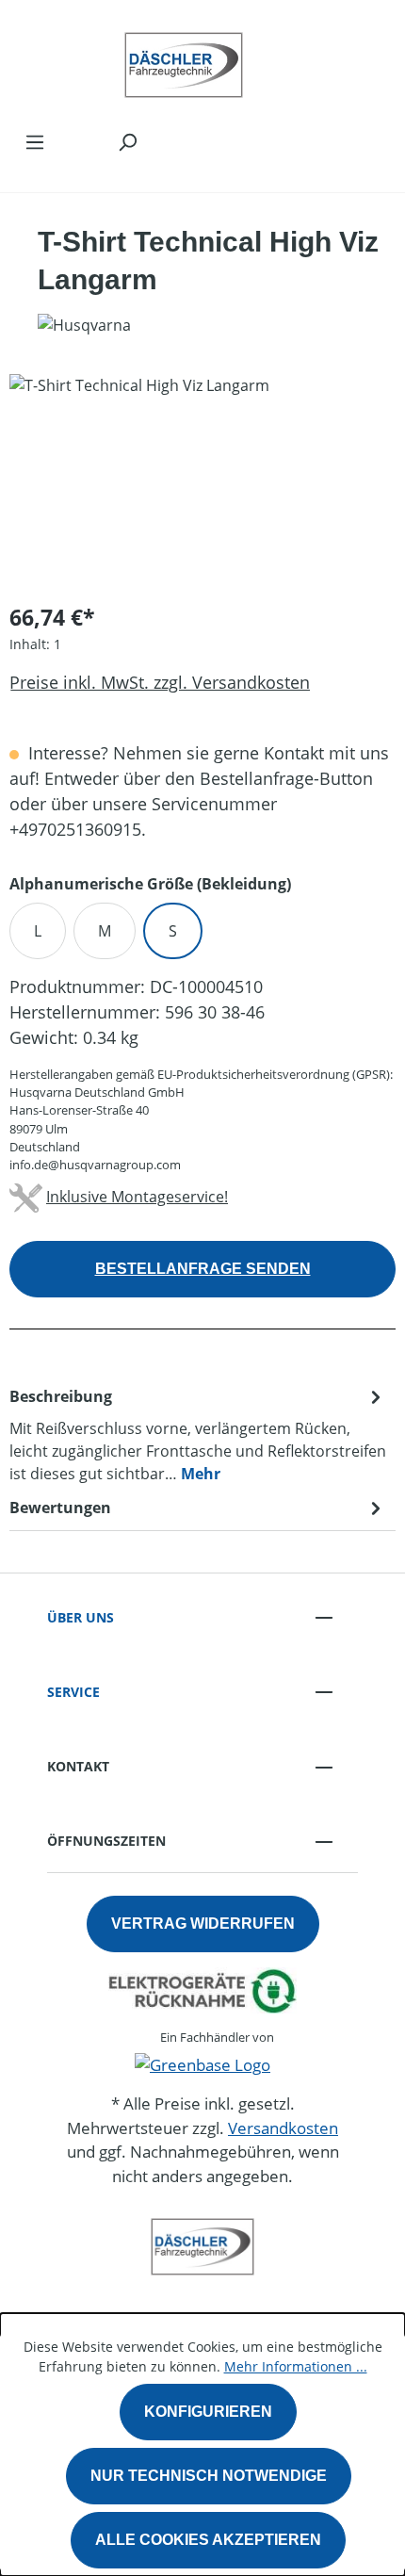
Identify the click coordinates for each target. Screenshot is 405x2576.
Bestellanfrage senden (203, 1269)
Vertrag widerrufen (203, 1924)
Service (73, 1692)
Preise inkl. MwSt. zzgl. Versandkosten (160, 682)
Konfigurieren (208, 2412)
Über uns (81, 1617)
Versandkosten (283, 2128)
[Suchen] (127, 141)
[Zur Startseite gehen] (184, 60)
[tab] (198, 1434)
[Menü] (35, 141)
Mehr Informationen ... (296, 2366)
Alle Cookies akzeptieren (208, 2540)
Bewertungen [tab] (60, 1508)
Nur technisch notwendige (209, 2476)
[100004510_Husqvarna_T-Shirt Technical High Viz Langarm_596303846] (202, 480)
